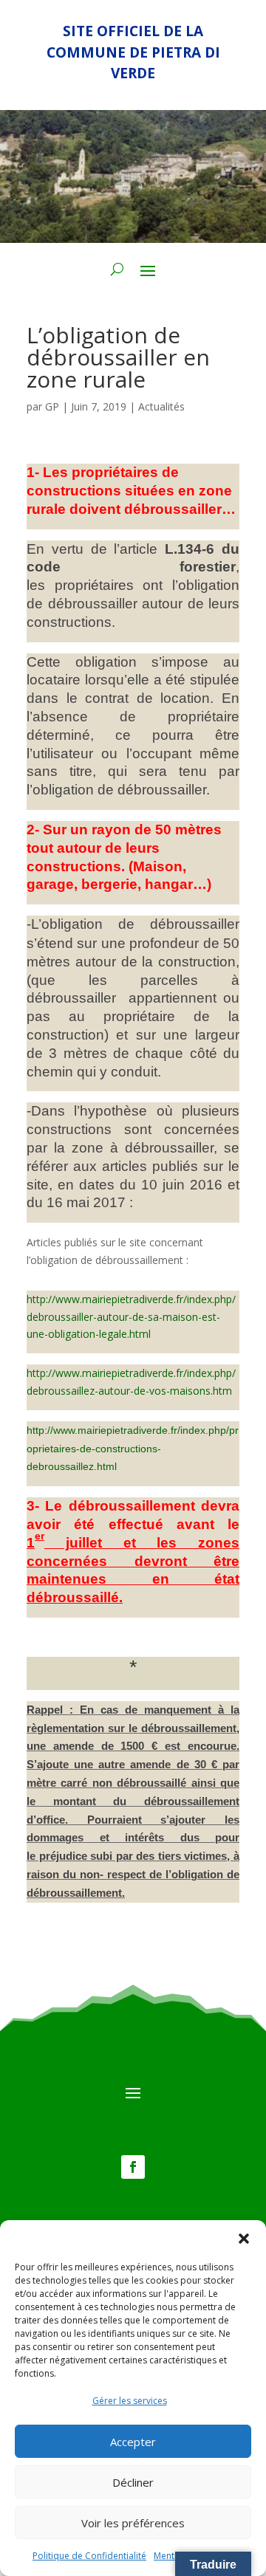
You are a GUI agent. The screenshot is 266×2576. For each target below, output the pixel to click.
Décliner (133, 2482)
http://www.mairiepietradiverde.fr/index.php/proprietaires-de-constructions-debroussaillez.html (133, 1449)
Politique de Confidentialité (89, 2556)
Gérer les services (130, 2401)
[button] (244, 2239)
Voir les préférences (133, 2523)
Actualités (161, 406)
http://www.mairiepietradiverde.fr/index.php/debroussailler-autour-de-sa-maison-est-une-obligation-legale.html (131, 1317)
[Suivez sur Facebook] (133, 2167)
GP (52, 406)
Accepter (133, 2442)
